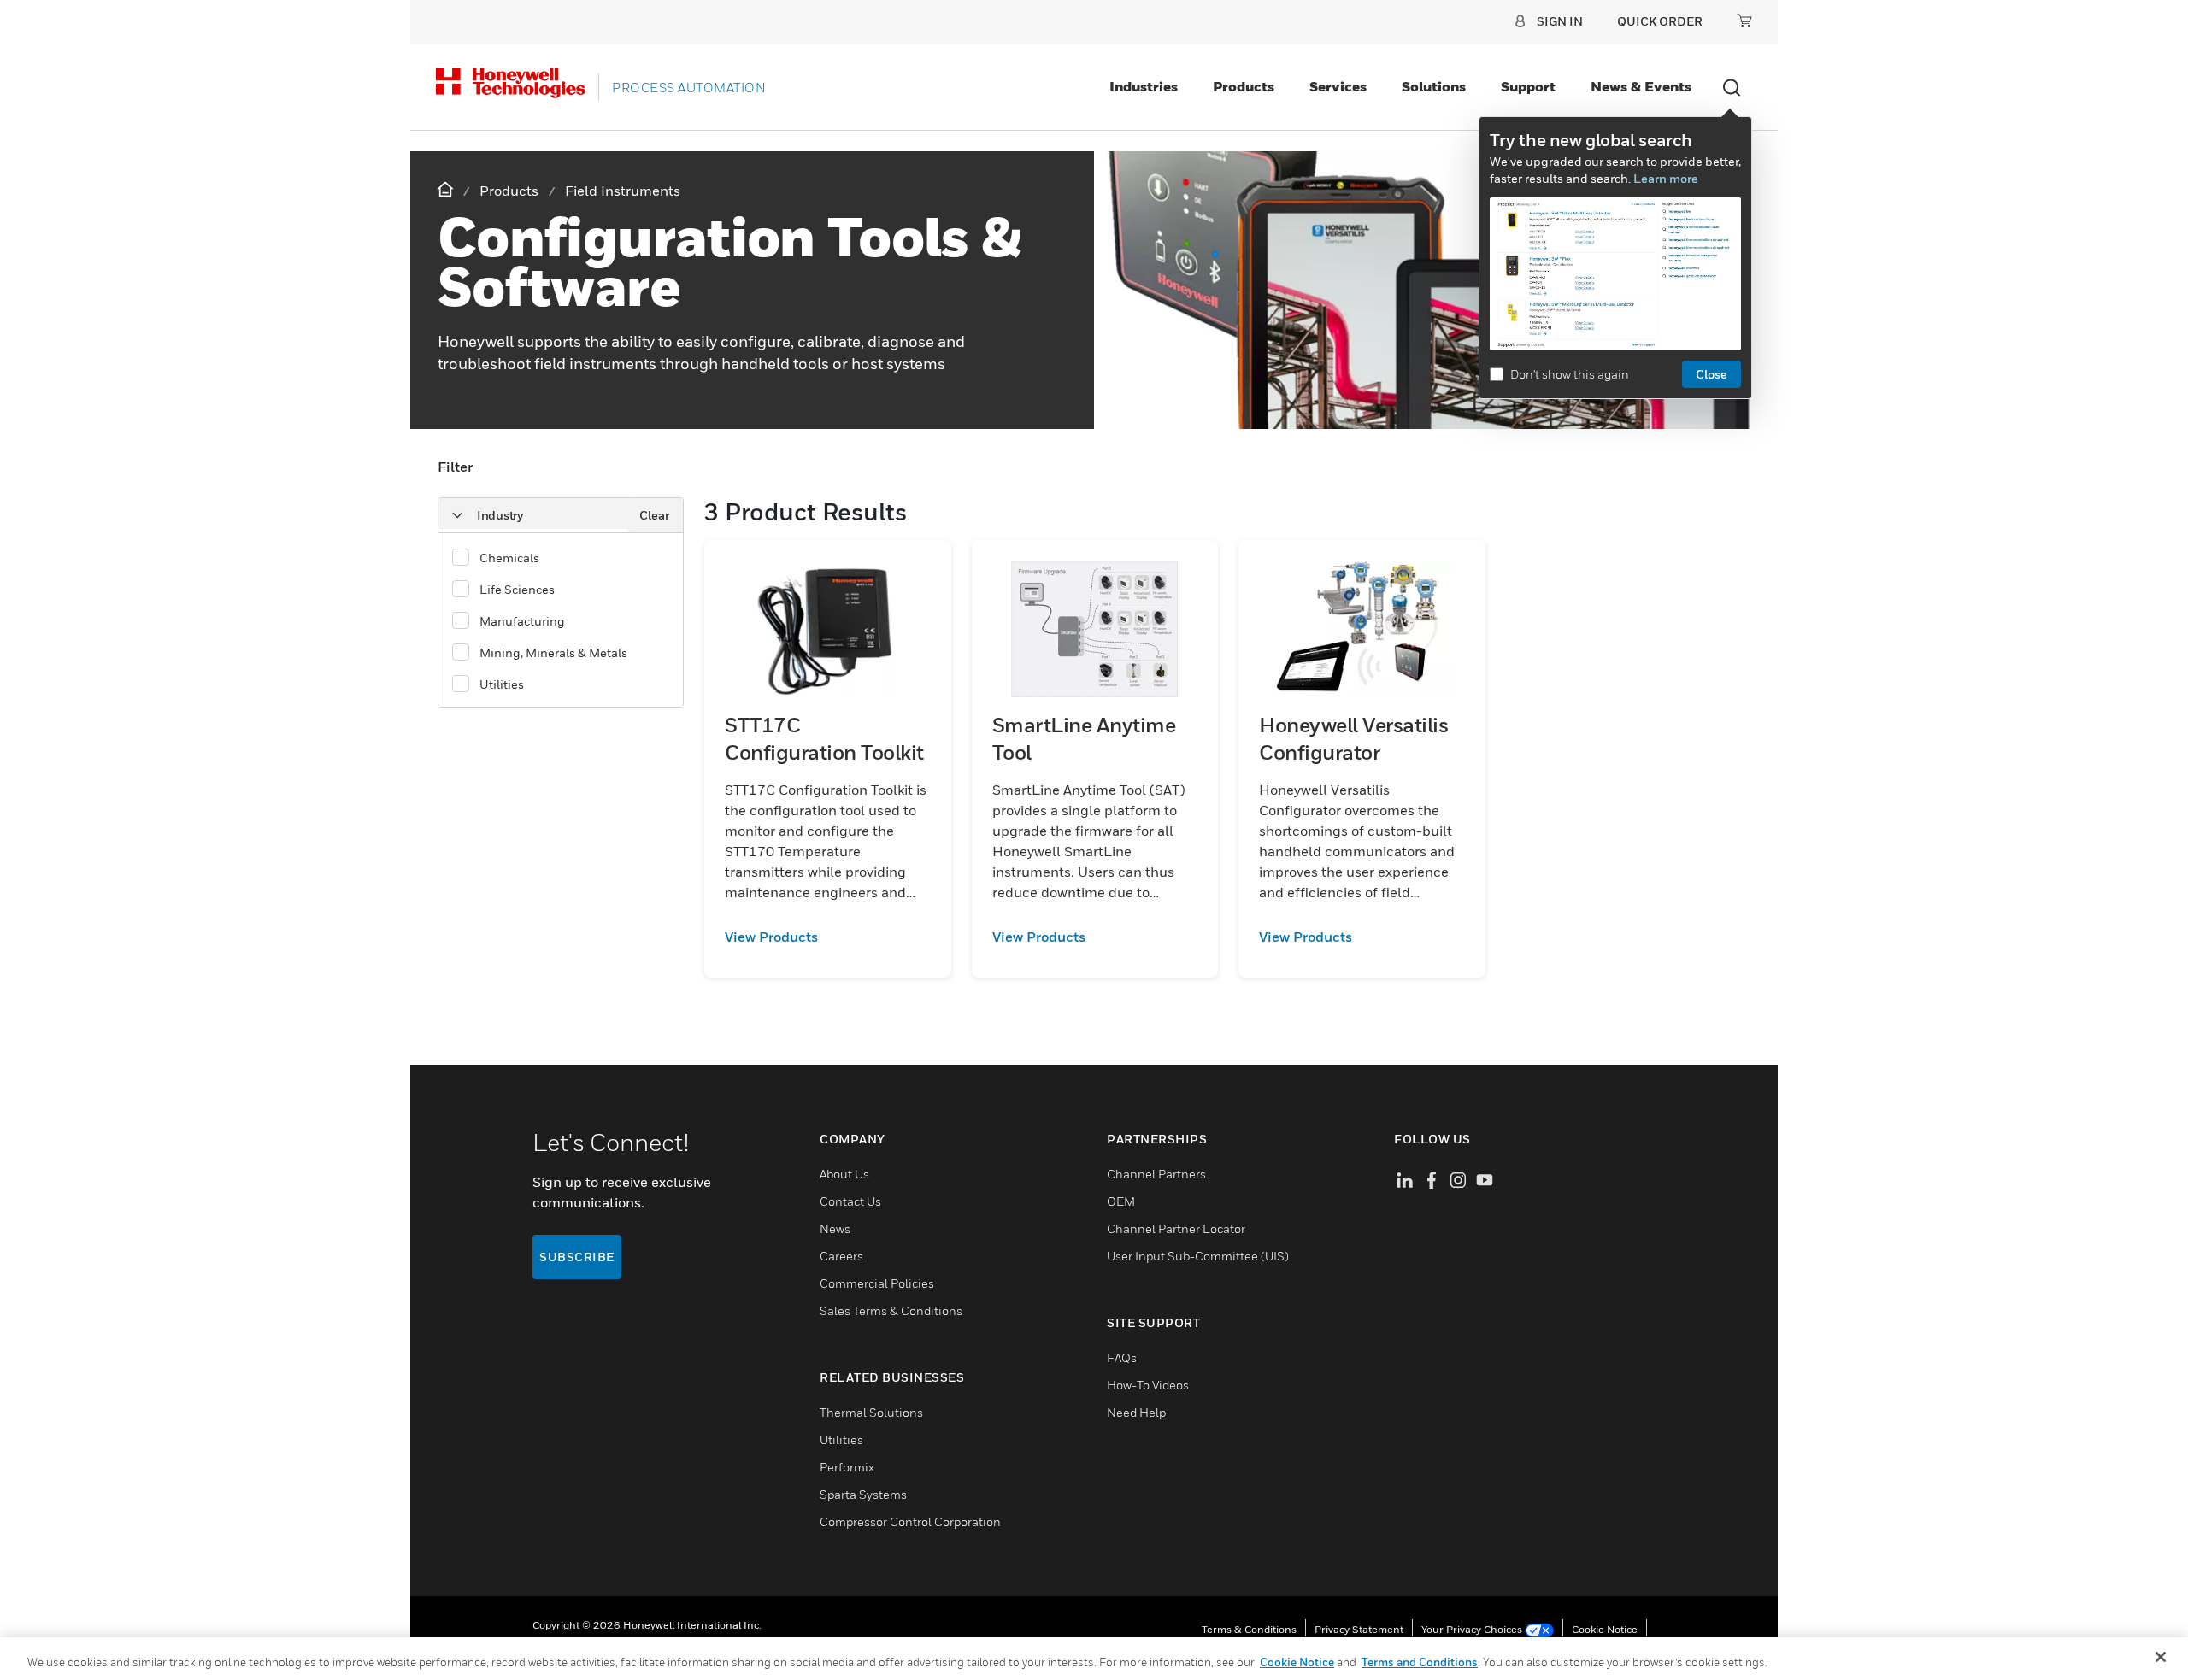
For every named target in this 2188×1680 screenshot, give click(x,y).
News (835, 1228)
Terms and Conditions (1420, 1662)
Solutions (1434, 86)
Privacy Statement (1359, 1629)
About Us (844, 1174)
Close (1712, 374)
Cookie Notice (1605, 1629)
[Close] (2161, 1657)
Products (1244, 86)
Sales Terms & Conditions (891, 1310)
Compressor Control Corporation (910, 1521)
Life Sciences (517, 589)
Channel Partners (1156, 1174)
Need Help (1136, 1412)
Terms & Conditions (1249, 1629)
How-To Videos (1148, 1385)
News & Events (1641, 86)
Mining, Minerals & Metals (553, 652)
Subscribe (577, 1257)
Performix (847, 1467)
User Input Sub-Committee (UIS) (1198, 1256)
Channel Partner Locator (1176, 1228)
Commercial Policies (877, 1283)
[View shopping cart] (1744, 21)
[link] (828, 937)
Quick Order (1660, 21)
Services (1338, 86)
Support (1528, 86)
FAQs (1122, 1357)
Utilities (502, 684)
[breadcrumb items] (447, 190)
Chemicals (509, 558)
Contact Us (850, 1201)
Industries (1144, 86)
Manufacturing (522, 621)
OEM (1121, 1201)
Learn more (1666, 178)
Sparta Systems (863, 1494)
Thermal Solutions (871, 1412)
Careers (841, 1256)
